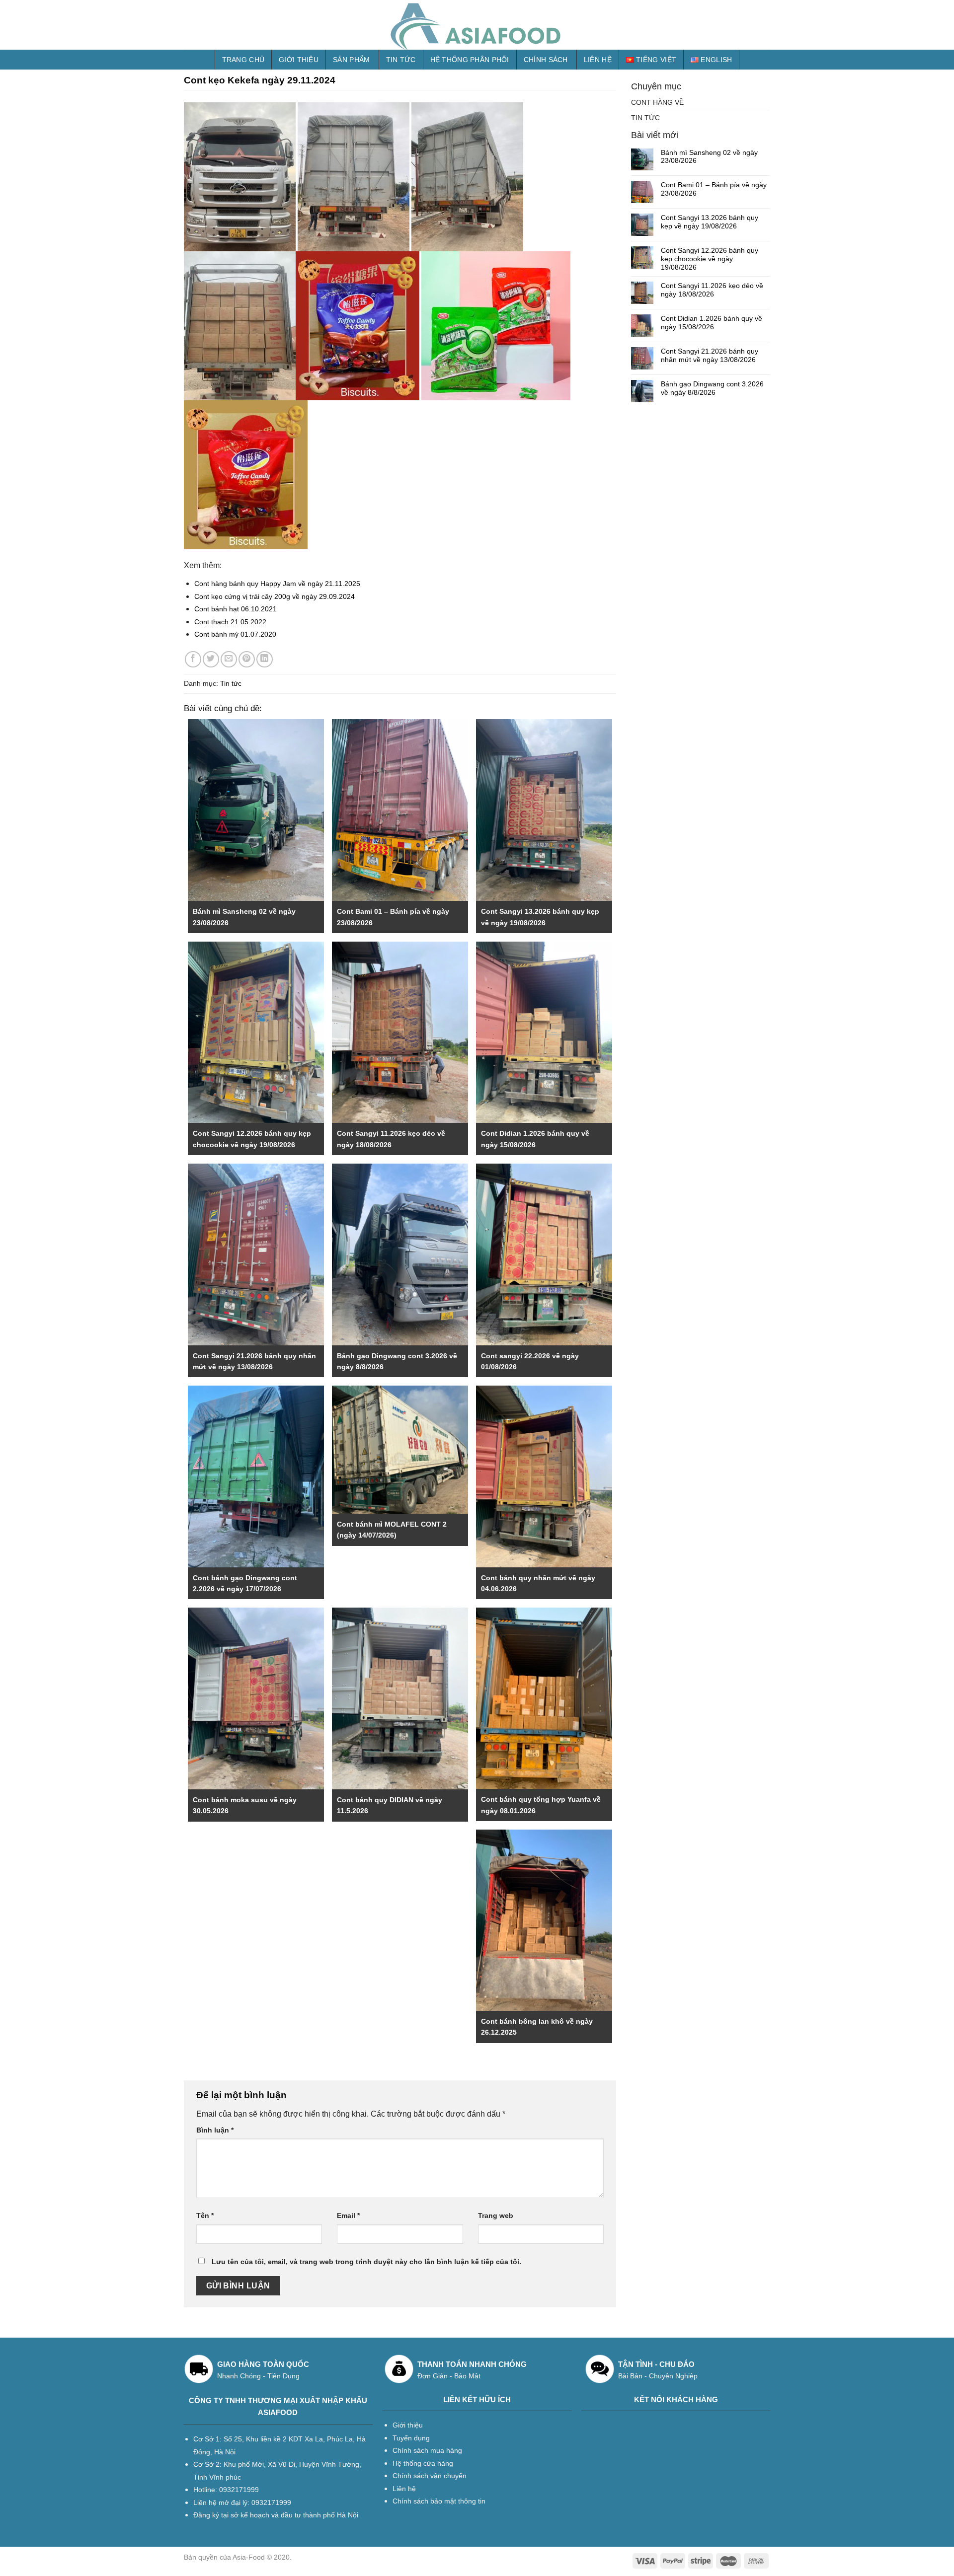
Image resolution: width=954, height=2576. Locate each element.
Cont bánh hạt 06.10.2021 (236, 609)
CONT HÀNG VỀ (657, 102)
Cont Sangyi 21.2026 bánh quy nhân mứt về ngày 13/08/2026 (710, 355)
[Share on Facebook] (193, 659)
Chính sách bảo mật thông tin (439, 2501)
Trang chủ (243, 60)
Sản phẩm (351, 60)
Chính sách (546, 60)
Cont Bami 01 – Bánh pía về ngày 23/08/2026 (714, 189)
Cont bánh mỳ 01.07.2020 (235, 634)
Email (348, 2215)
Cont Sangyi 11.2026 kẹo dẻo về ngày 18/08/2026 (712, 290)
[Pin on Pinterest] (247, 659)
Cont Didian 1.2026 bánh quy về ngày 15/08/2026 (712, 323)
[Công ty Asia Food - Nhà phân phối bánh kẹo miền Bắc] (477, 25)
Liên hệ (598, 60)
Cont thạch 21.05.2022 (230, 622)
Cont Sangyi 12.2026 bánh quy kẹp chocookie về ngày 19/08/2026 (710, 259)
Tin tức (401, 60)
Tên (205, 2215)
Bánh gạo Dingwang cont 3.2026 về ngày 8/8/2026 (712, 388)
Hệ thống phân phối (470, 60)
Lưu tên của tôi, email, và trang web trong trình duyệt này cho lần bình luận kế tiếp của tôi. (366, 2262)
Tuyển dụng (411, 2438)
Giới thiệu (299, 60)
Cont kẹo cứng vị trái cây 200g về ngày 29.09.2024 (275, 596)
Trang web (496, 2215)
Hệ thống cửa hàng (423, 2463)
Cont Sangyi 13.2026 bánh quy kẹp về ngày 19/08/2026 (710, 222)
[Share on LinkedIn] (265, 659)
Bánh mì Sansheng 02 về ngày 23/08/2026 (709, 157)
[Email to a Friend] (229, 659)
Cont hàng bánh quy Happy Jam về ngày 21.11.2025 (277, 584)
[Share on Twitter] (211, 659)
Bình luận (215, 2130)
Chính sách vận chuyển (430, 2476)
